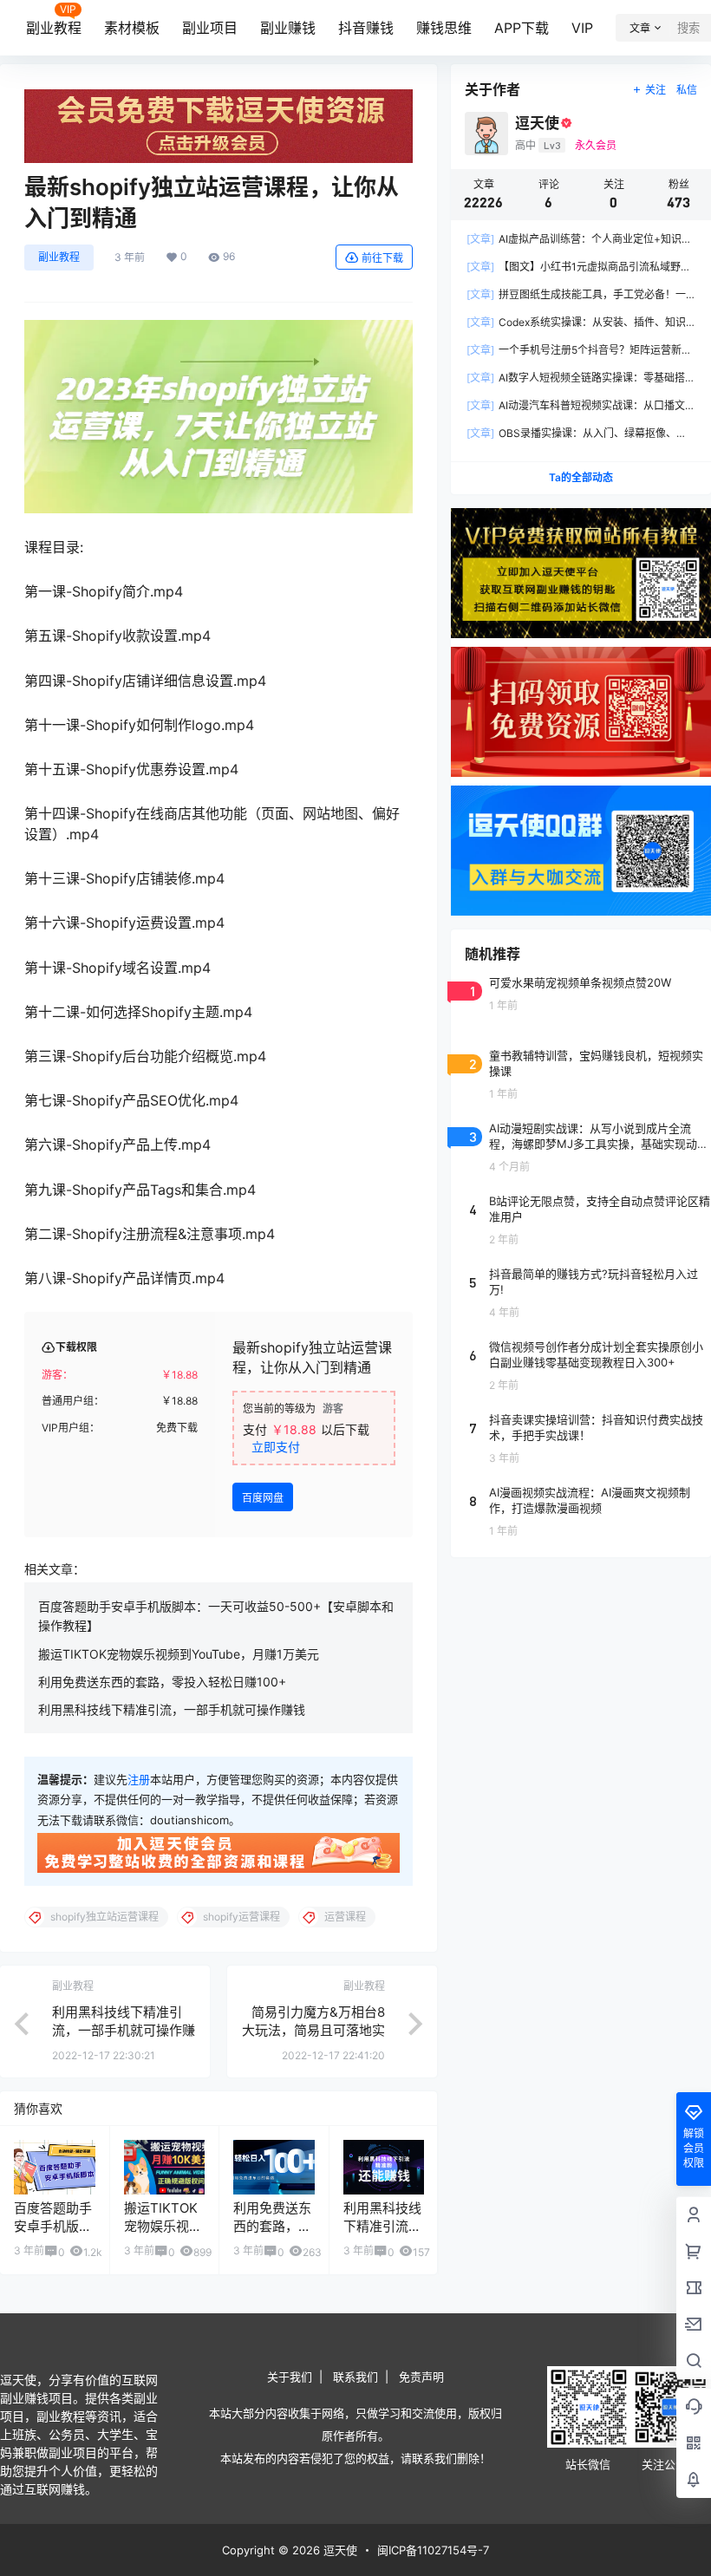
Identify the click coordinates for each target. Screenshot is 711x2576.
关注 (656, 90)
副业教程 (54, 28)
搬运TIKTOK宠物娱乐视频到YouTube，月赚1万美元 (179, 1654)
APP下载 (522, 28)
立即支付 (276, 1447)
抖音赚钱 (366, 28)
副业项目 (210, 28)
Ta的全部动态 (581, 477)
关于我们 (290, 2377)
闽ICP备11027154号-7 (433, 2550)
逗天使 (339, 2550)
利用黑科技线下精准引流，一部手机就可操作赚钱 (172, 1709)
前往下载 (382, 258)
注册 (139, 1779)
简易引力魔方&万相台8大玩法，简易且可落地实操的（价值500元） (313, 2030)
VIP (582, 28)
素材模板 (132, 28)
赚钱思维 (444, 28)
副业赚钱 (288, 28)
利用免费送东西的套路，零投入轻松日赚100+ (162, 1682)
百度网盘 (263, 1498)
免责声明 (421, 2377)
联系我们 (355, 2377)
